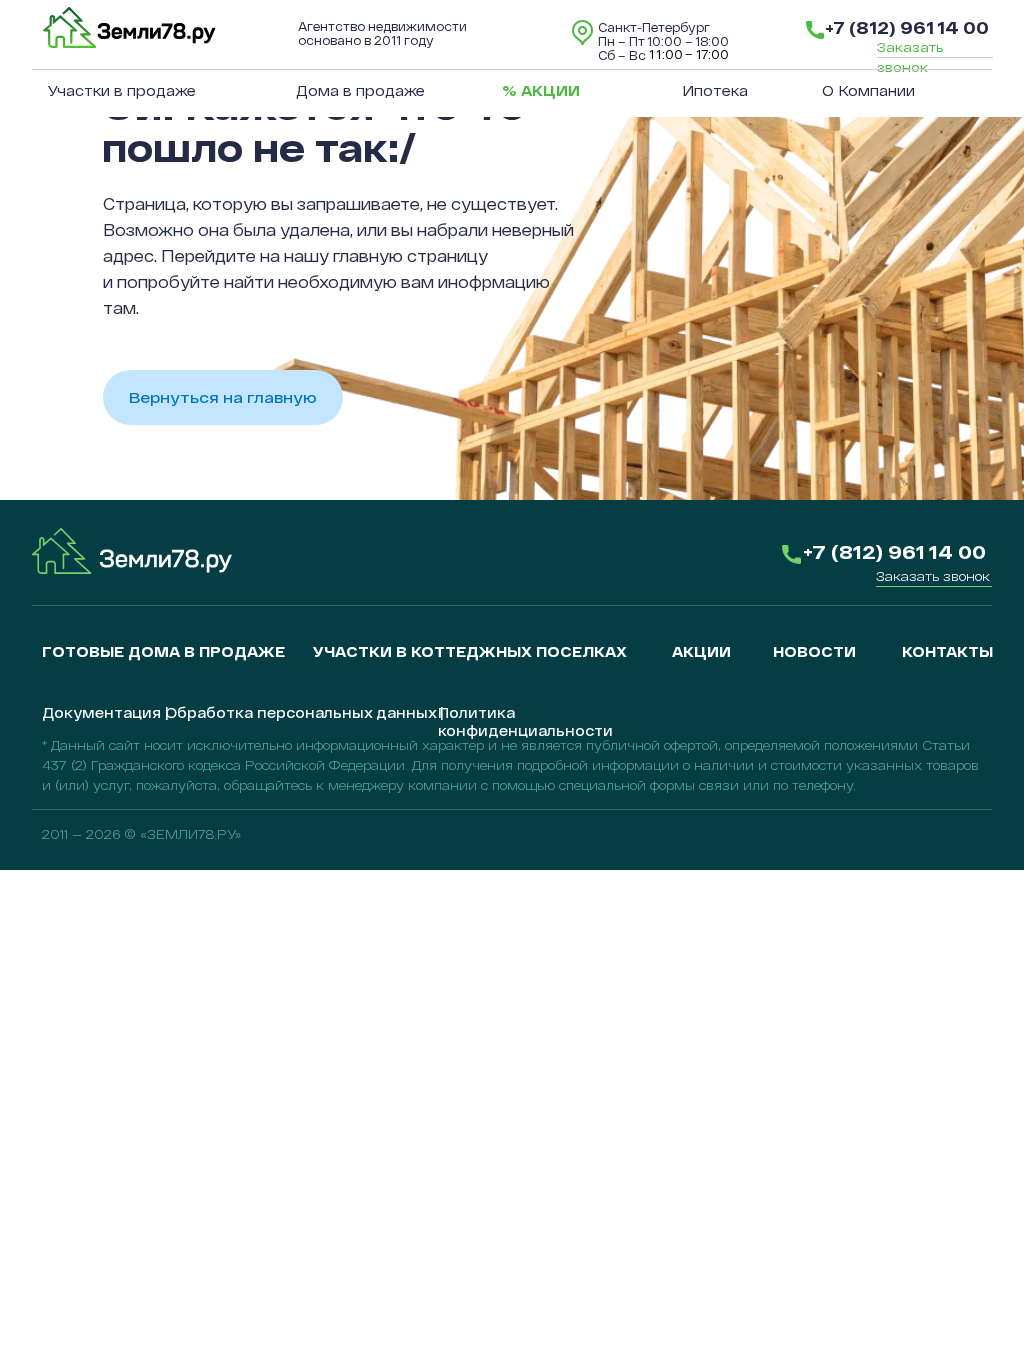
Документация (101, 712)
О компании (868, 90)
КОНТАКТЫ (947, 651)
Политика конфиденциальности (525, 721)
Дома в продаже (360, 90)
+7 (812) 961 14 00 (907, 27)
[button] (933, 576)
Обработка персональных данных (300, 712)
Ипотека (715, 90)
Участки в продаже (122, 90)
